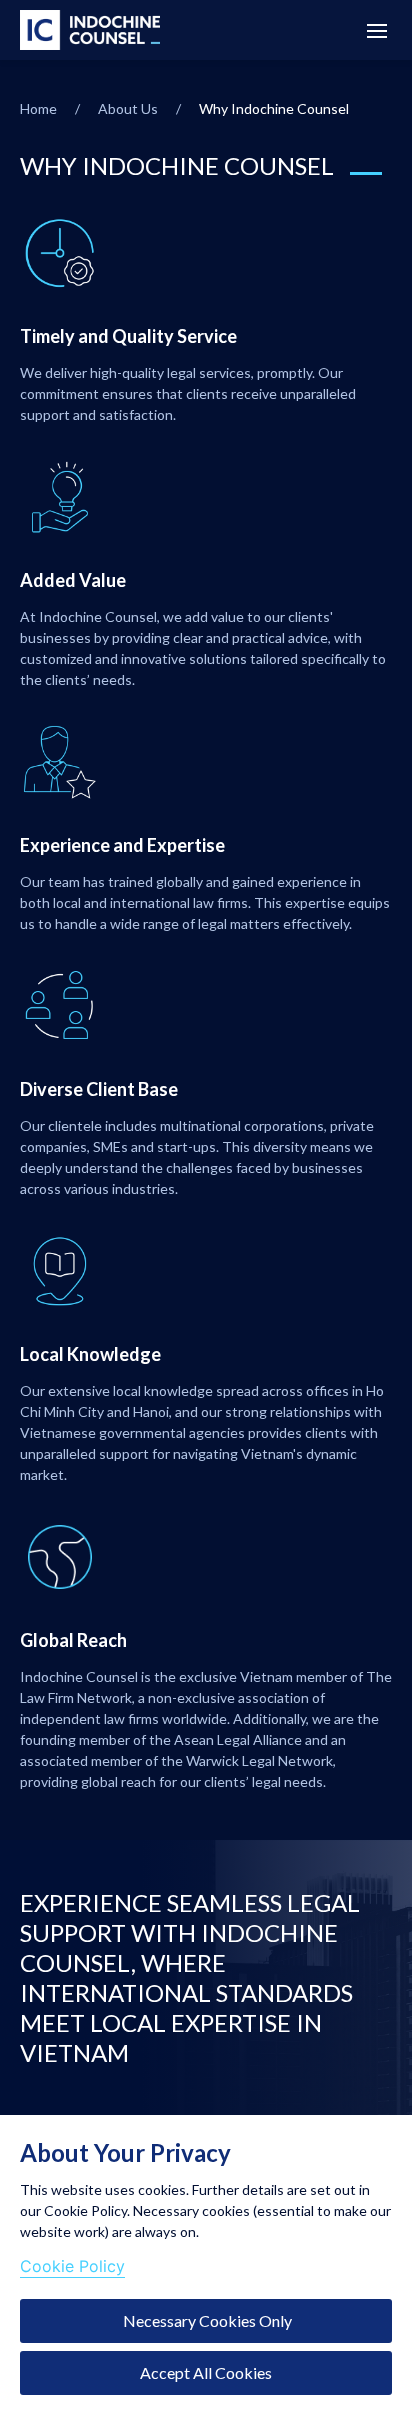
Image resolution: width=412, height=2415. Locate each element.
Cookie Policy (72, 2266)
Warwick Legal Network (259, 1760)
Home (38, 108)
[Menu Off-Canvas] (377, 31)
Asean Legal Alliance (238, 1739)
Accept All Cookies (206, 2372)
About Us (128, 108)
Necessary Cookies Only (206, 2320)
